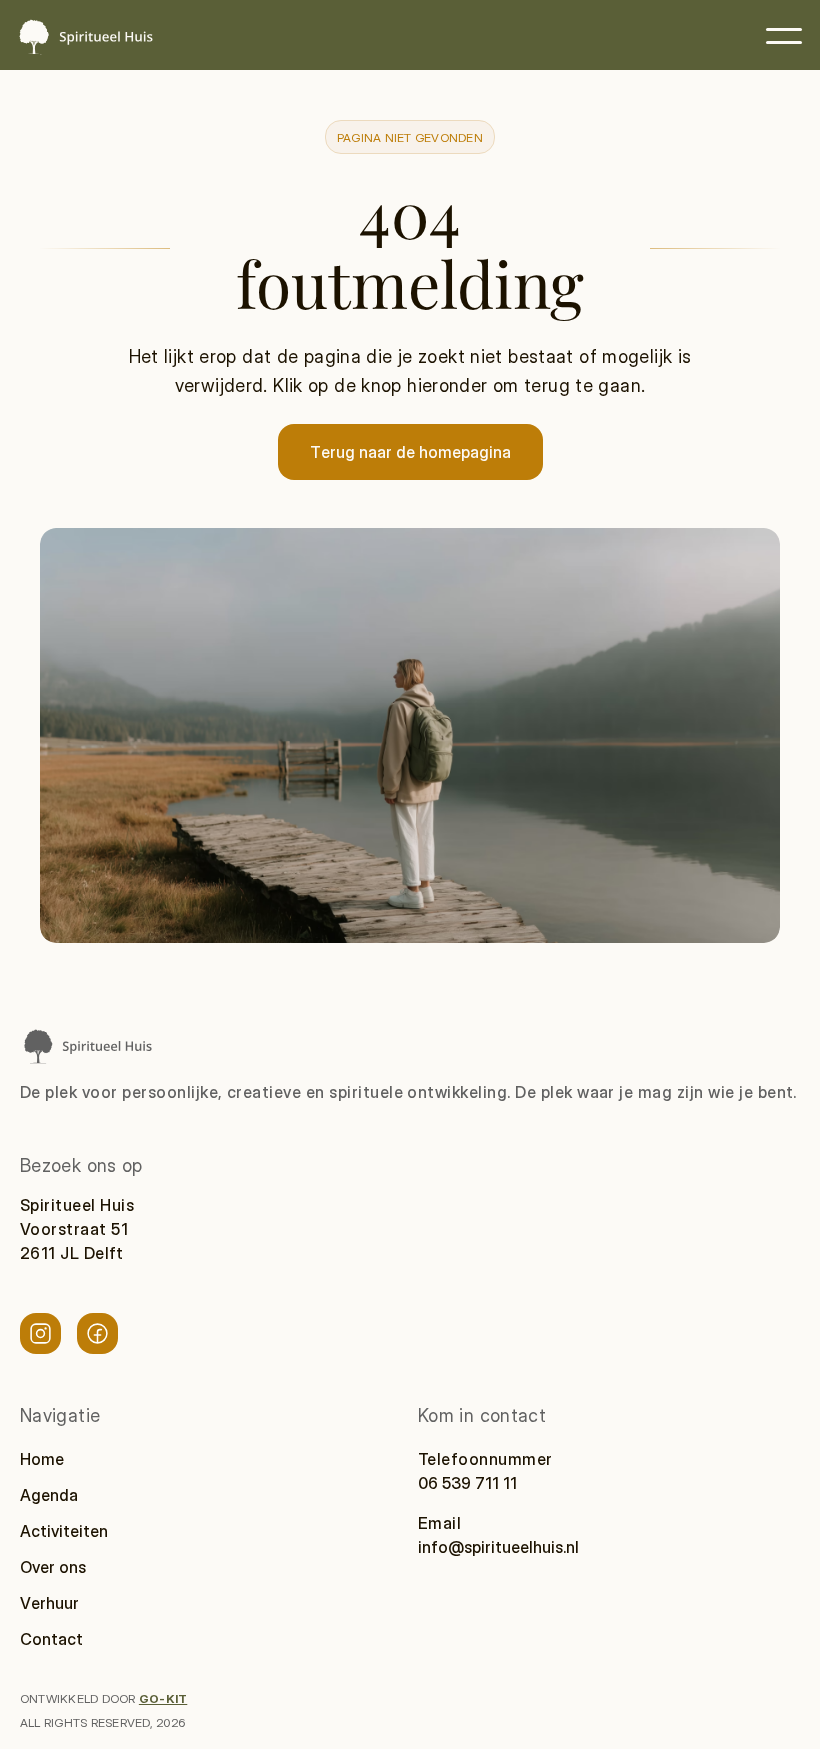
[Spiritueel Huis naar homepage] (87, 1045)
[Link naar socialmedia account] (40, 1333)
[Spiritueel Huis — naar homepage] (85, 36)
